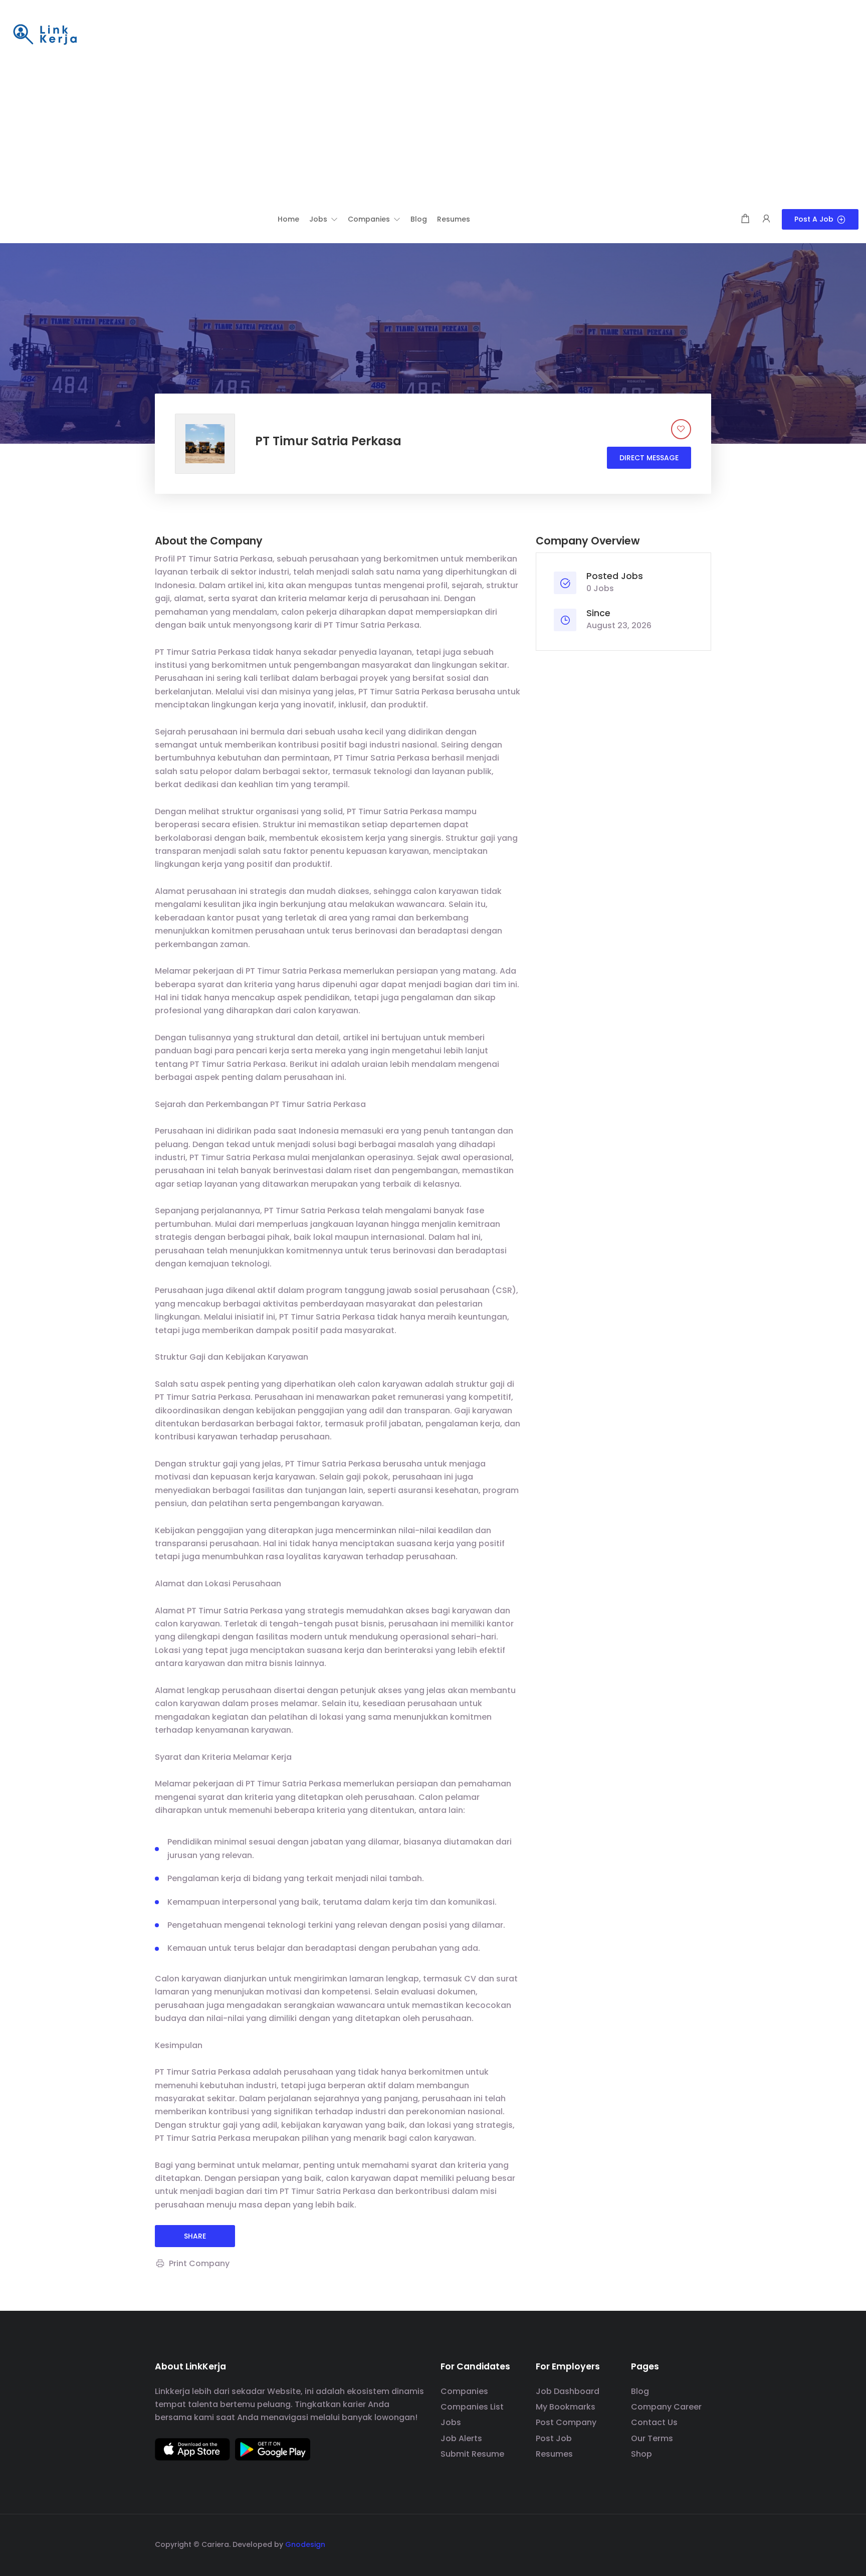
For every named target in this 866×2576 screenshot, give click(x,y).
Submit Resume (472, 2454)
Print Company (199, 2263)
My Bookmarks (566, 2407)
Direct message (649, 458)
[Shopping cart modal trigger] (745, 219)
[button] (323, 219)
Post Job (554, 2438)
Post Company (566, 2422)
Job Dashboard (568, 2391)
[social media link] (702, 2543)
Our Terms (652, 2438)
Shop (641, 2454)
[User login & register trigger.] (766, 219)
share (195, 2236)
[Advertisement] (433, 134)
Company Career (666, 2407)
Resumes (554, 2454)
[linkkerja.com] (45, 35)
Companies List (472, 2407)
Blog (640, 2391)
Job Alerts (461, 2438)
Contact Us (654, 2422)
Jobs (451, 2422)
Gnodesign (305, 2544)
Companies (464, 2391)
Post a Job (814, 219)
